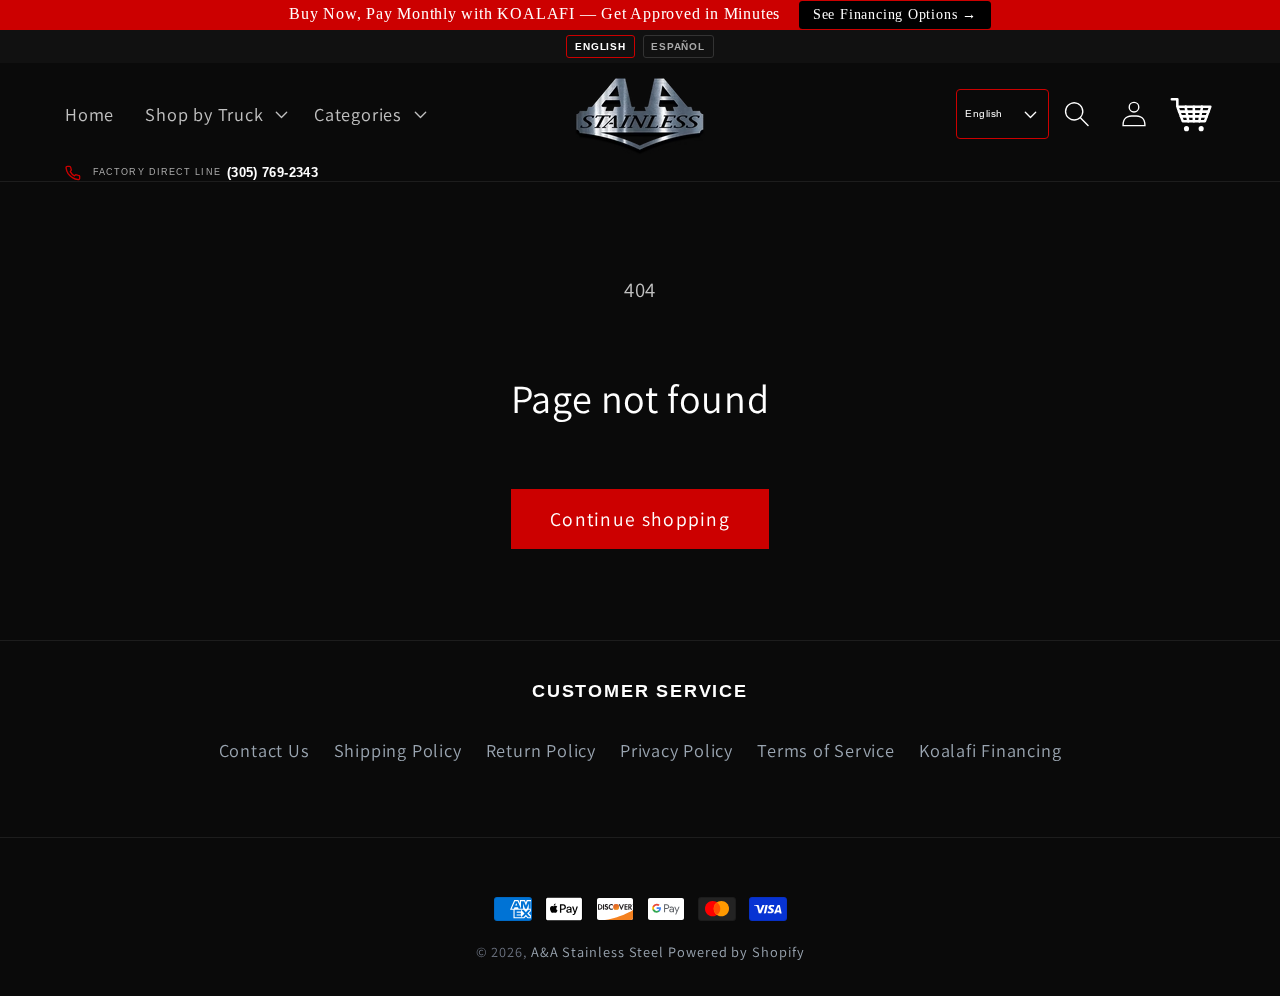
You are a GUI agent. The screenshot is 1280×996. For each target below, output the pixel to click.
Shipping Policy (398, 750)
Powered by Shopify (736, 951)
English (600, 46)
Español (677, 46)
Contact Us (264, 750)
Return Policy (541, 750)
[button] (214, 114)
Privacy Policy (676, 750)
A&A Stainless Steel (597, 951)
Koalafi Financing (990, 750)
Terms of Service (825, 750)
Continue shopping (640, 519)
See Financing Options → (895, 14)
